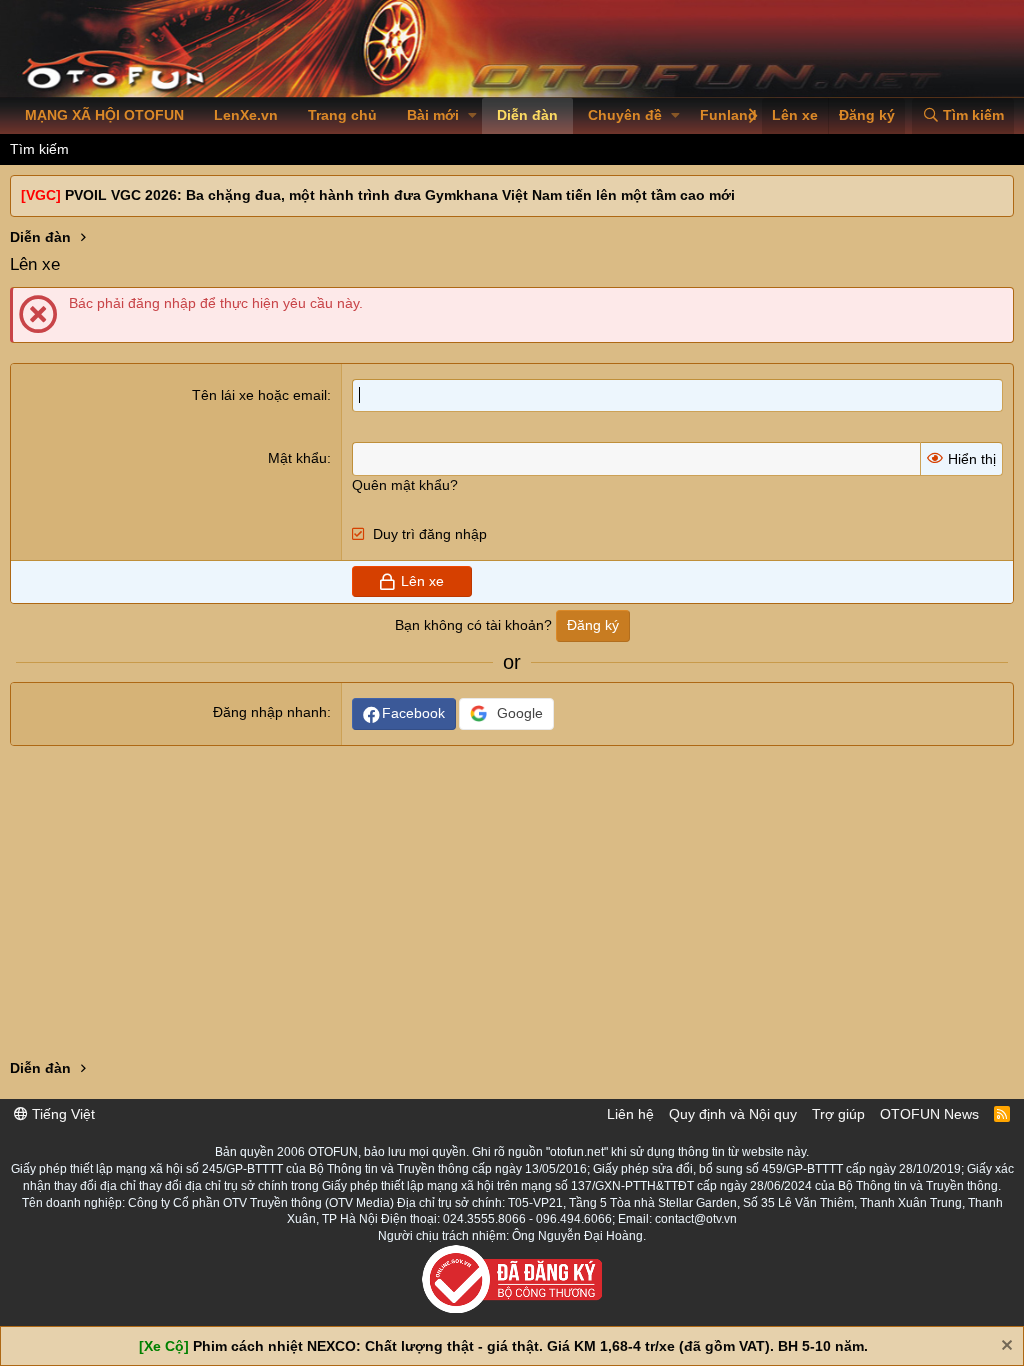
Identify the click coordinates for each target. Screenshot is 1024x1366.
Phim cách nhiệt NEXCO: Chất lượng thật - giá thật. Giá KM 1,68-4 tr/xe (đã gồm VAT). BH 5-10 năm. (530, 1346)
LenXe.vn (246, 115)
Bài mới (433, 115)
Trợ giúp (838, 1114)
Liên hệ (630, 1114)
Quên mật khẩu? (405, 485)
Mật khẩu (297, 458)
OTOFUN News (929, 1114)
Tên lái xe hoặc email (259, 395)
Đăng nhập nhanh (270, 712)
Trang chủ (342, 115)
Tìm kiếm (39, 149)
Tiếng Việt (61, 1114)
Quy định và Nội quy (733, 1114)
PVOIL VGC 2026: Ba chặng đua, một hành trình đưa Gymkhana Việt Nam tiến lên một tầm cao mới (400, 195)
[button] (472, 116)
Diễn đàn (527, 115)
